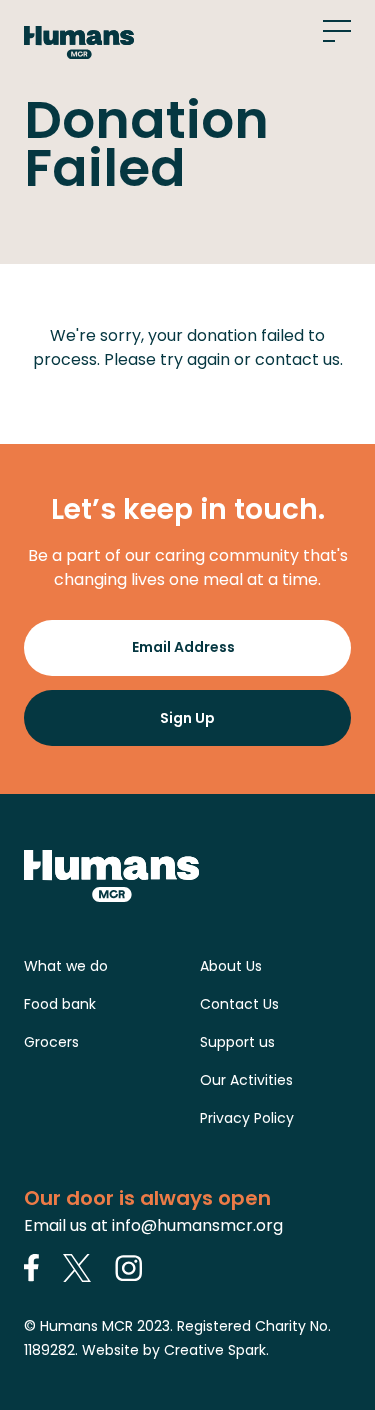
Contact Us (239, 1004)
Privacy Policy (247, 1118)
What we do (66, 966)
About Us (231, 966)
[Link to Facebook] (31, 1268)
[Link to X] (77, 1268)
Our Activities (246, 1080)
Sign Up (187, 718)
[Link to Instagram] (129, 1268)
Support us (237, 1042)
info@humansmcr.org (197, 1225)
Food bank (60, 1004)
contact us (297, 359)
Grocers (51, 1042)
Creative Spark (215, 1350)
